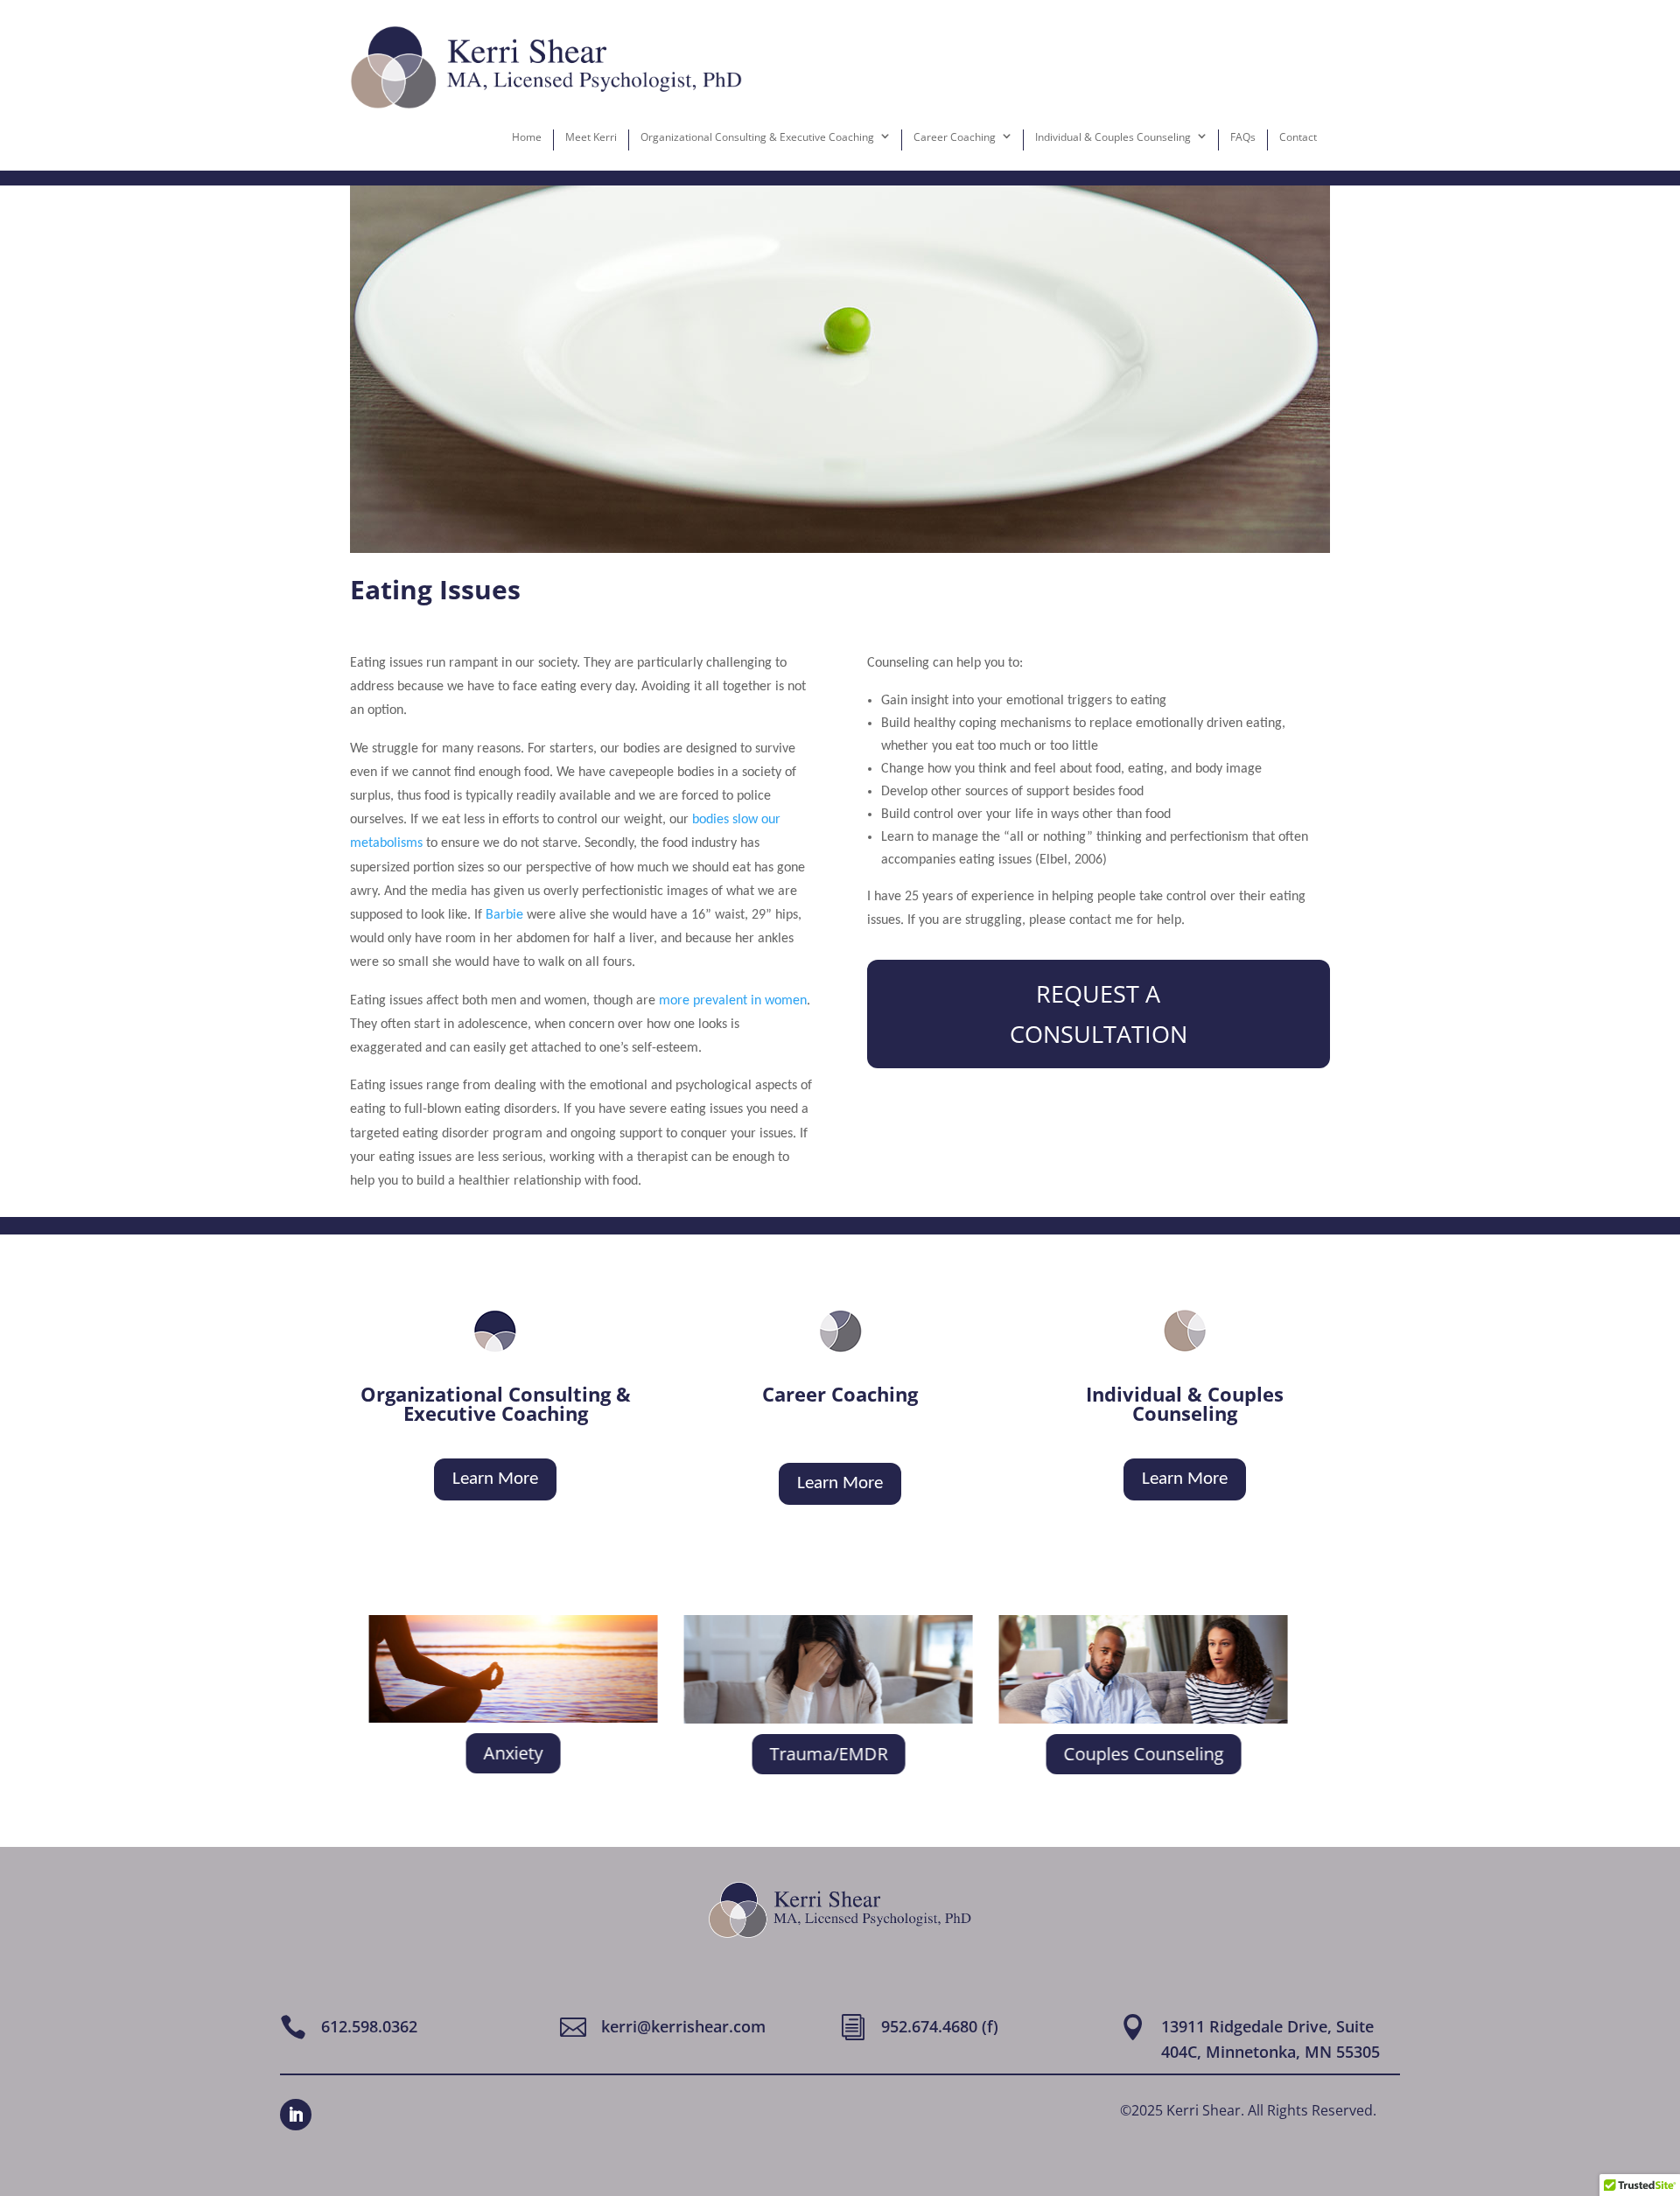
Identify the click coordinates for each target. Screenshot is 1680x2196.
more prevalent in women (733, 1001)
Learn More (495, 1479)
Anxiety (512, 1753)
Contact (1298, 137)
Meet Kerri (591, 137)
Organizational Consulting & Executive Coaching (757, 137)
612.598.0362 (369, 2026)
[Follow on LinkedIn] (296, 2115)
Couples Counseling (1142, 1754)
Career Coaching (955, 137)
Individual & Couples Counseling (1113, 137)
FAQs (1243, 137)
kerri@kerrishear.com (683, 2026)
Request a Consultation (1099, 1014)
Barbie (504, 915)
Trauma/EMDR (827, 1754)
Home (527, 137)
